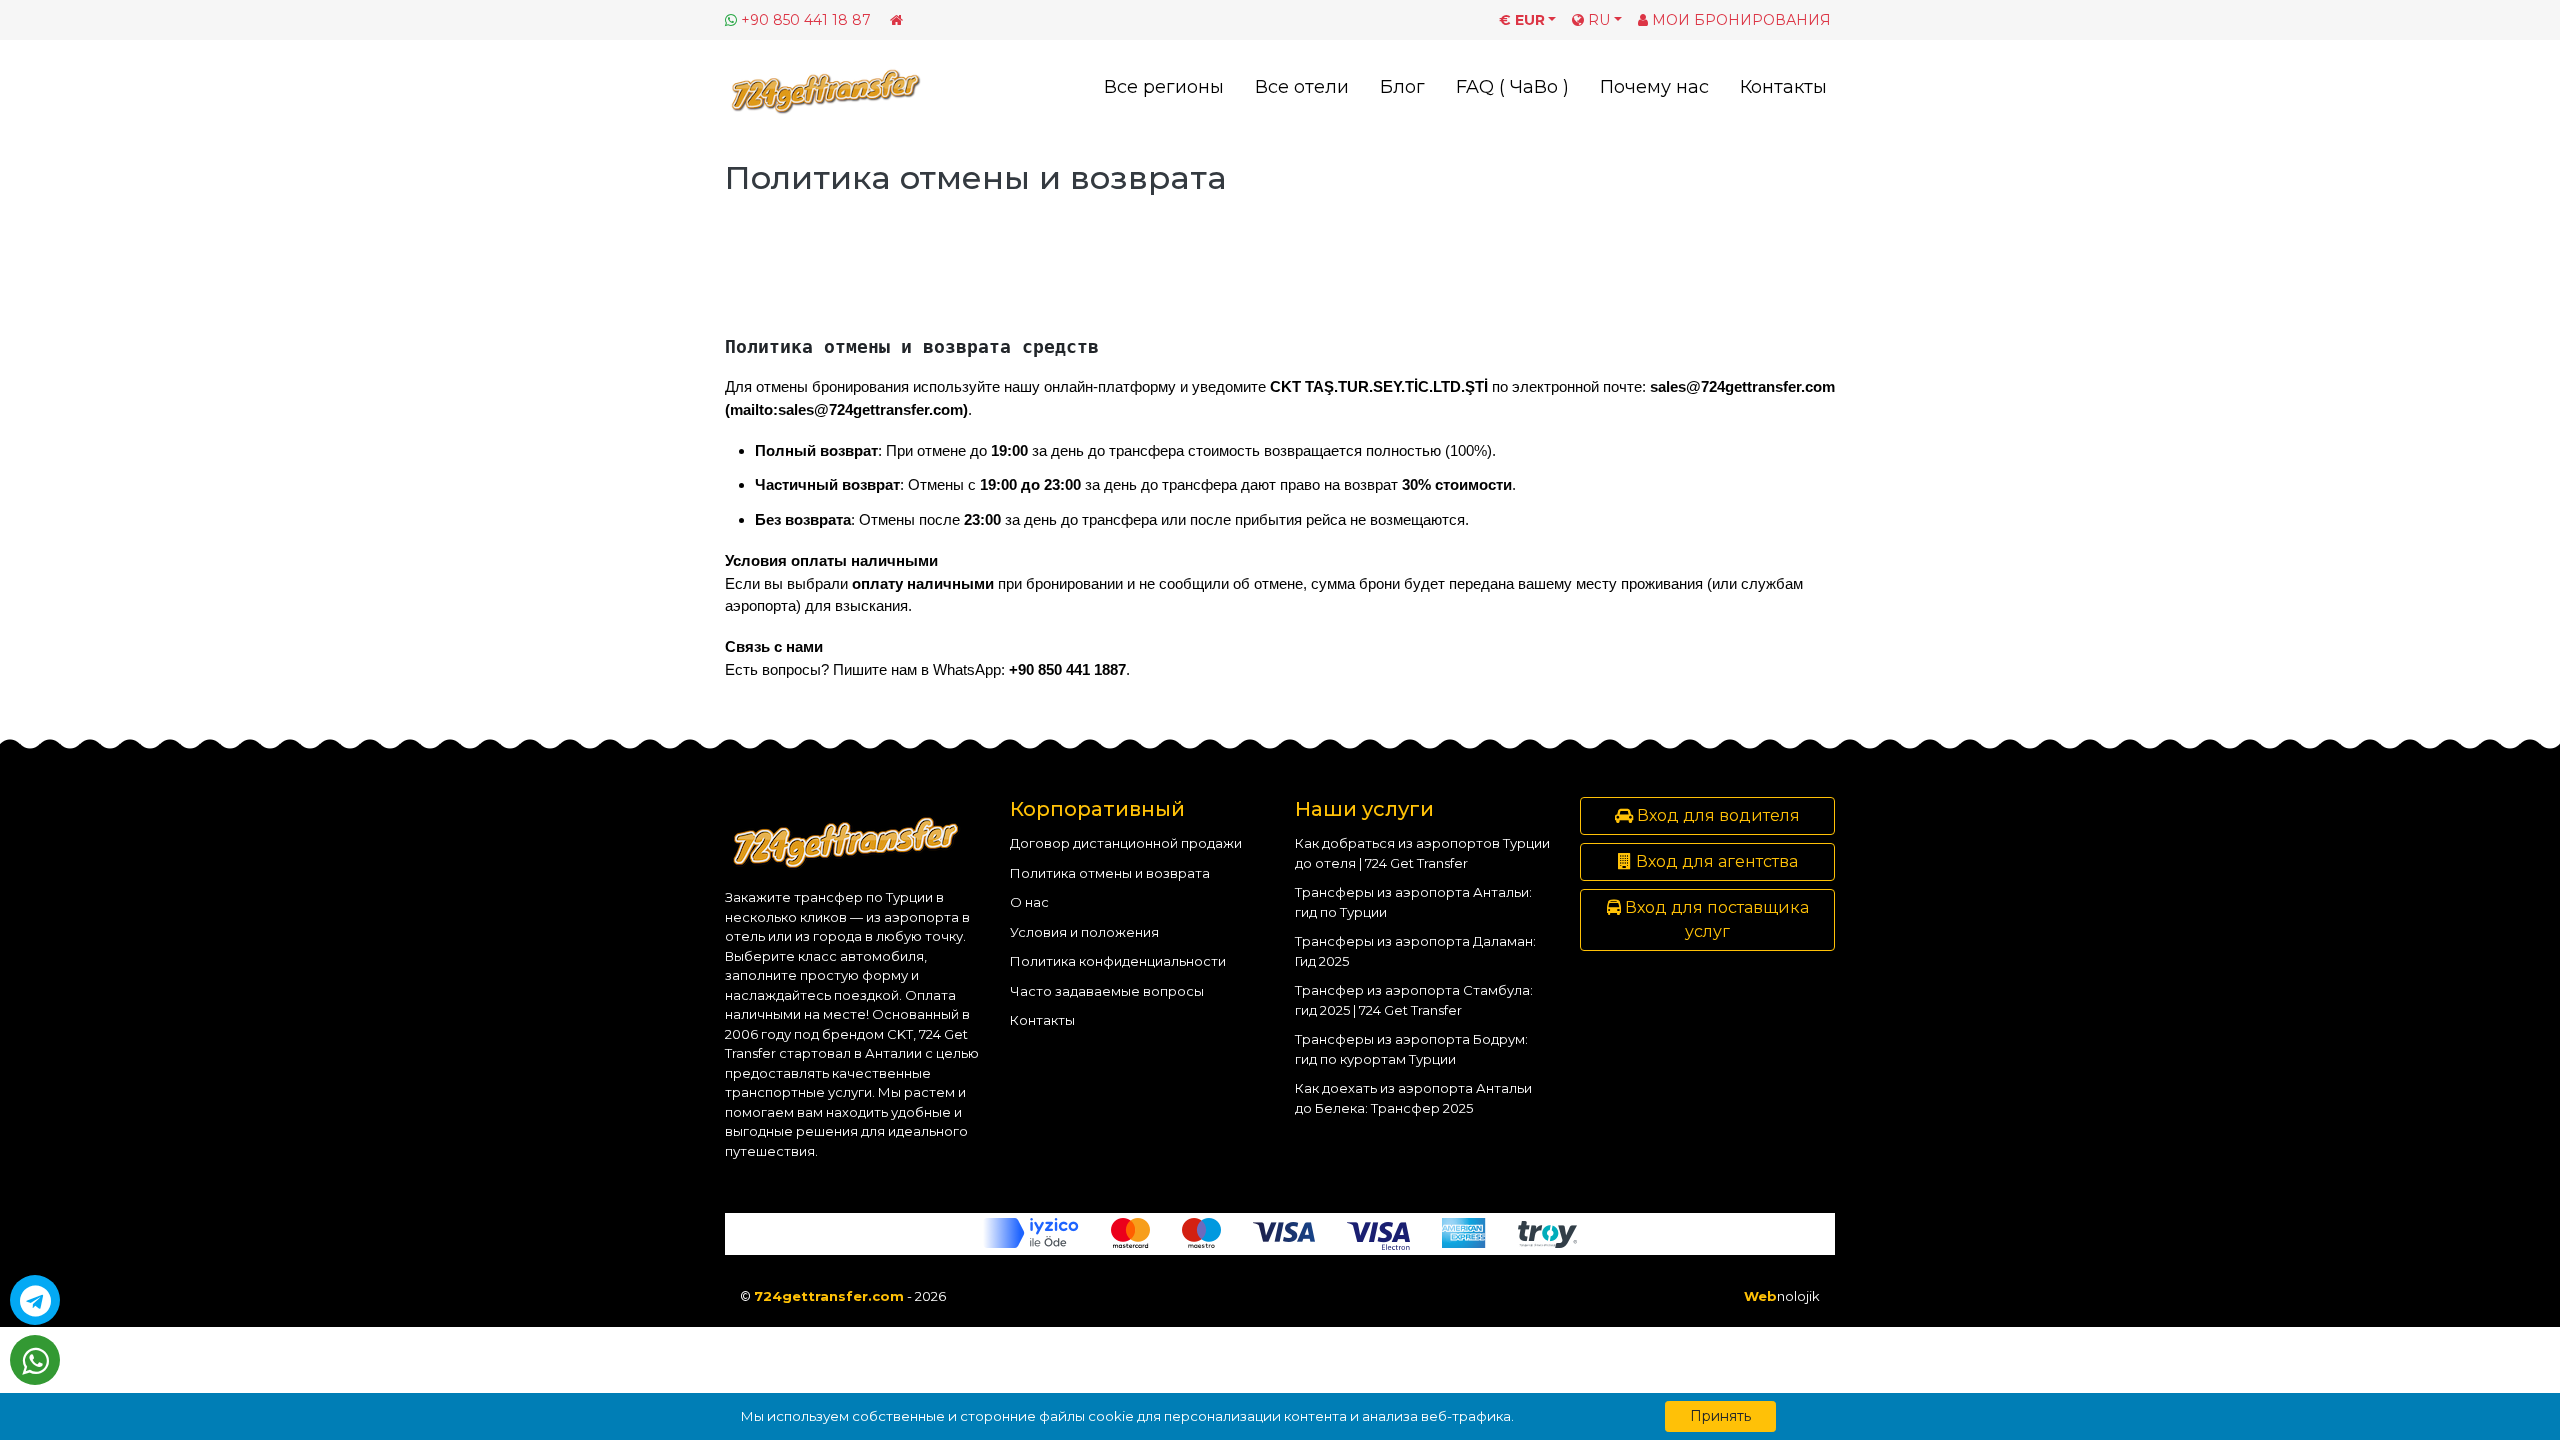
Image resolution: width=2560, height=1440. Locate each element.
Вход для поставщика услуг (1715, 919)
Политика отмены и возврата (1110, 873)
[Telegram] (35, 1300)
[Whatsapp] (35, 1360)
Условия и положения (1084, 932)
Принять (1720, 1416)
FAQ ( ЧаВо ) (1512, 87)
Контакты (1783, 87)
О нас (1029, 902)
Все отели (1302, 87)
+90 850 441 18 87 (806, 20)
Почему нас (1654, 87)
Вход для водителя (1716, 815)
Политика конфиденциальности (1118, 961)
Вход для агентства (1715, 861)
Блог (1402, 87)
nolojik (1782, 1296)
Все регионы (1164, 87)
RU (1597, 20)
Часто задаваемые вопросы (1107, 991)
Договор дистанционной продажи (1126, 843)
